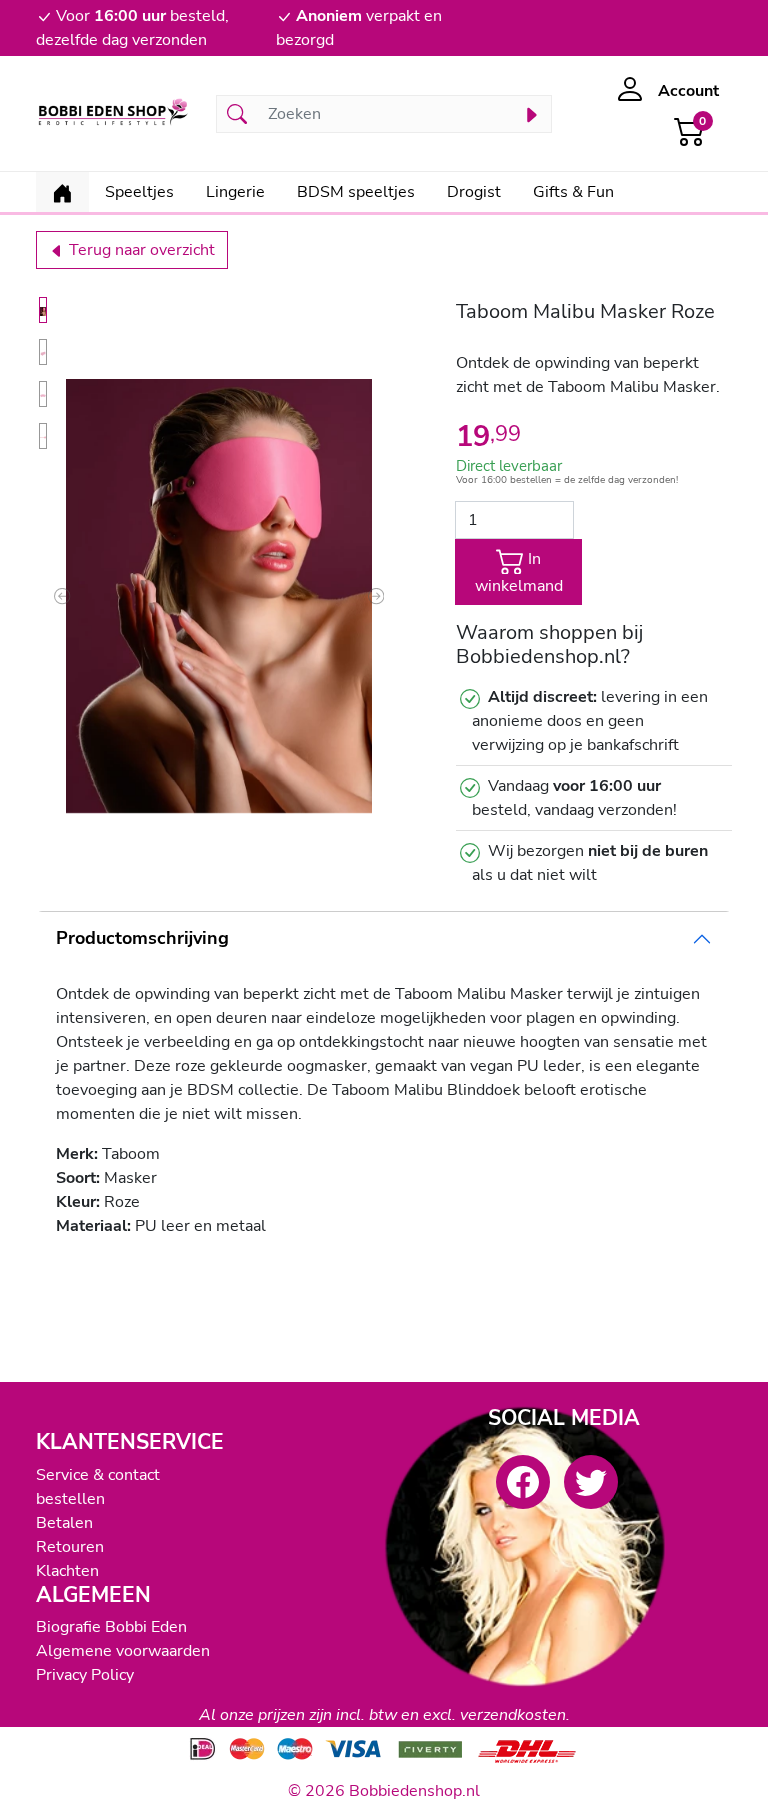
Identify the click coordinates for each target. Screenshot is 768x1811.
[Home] (62, 192)
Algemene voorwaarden (123, 1651)
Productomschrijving (142, 938)
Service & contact (98, 1475)
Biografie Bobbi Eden (111, 1627)
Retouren (70, 1547)
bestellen (70, 1499)
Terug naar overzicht (140, 250)
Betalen (64, 1523)
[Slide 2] (43, 352)
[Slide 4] (43, 436)
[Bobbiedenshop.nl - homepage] (114, 113)
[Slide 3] (43, 394)
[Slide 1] (43, 310)
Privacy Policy (85, 1675)
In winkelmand (519, 573)
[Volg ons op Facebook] (523, 1482)
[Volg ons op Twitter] (591, 1482)
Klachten (67, 1571)
